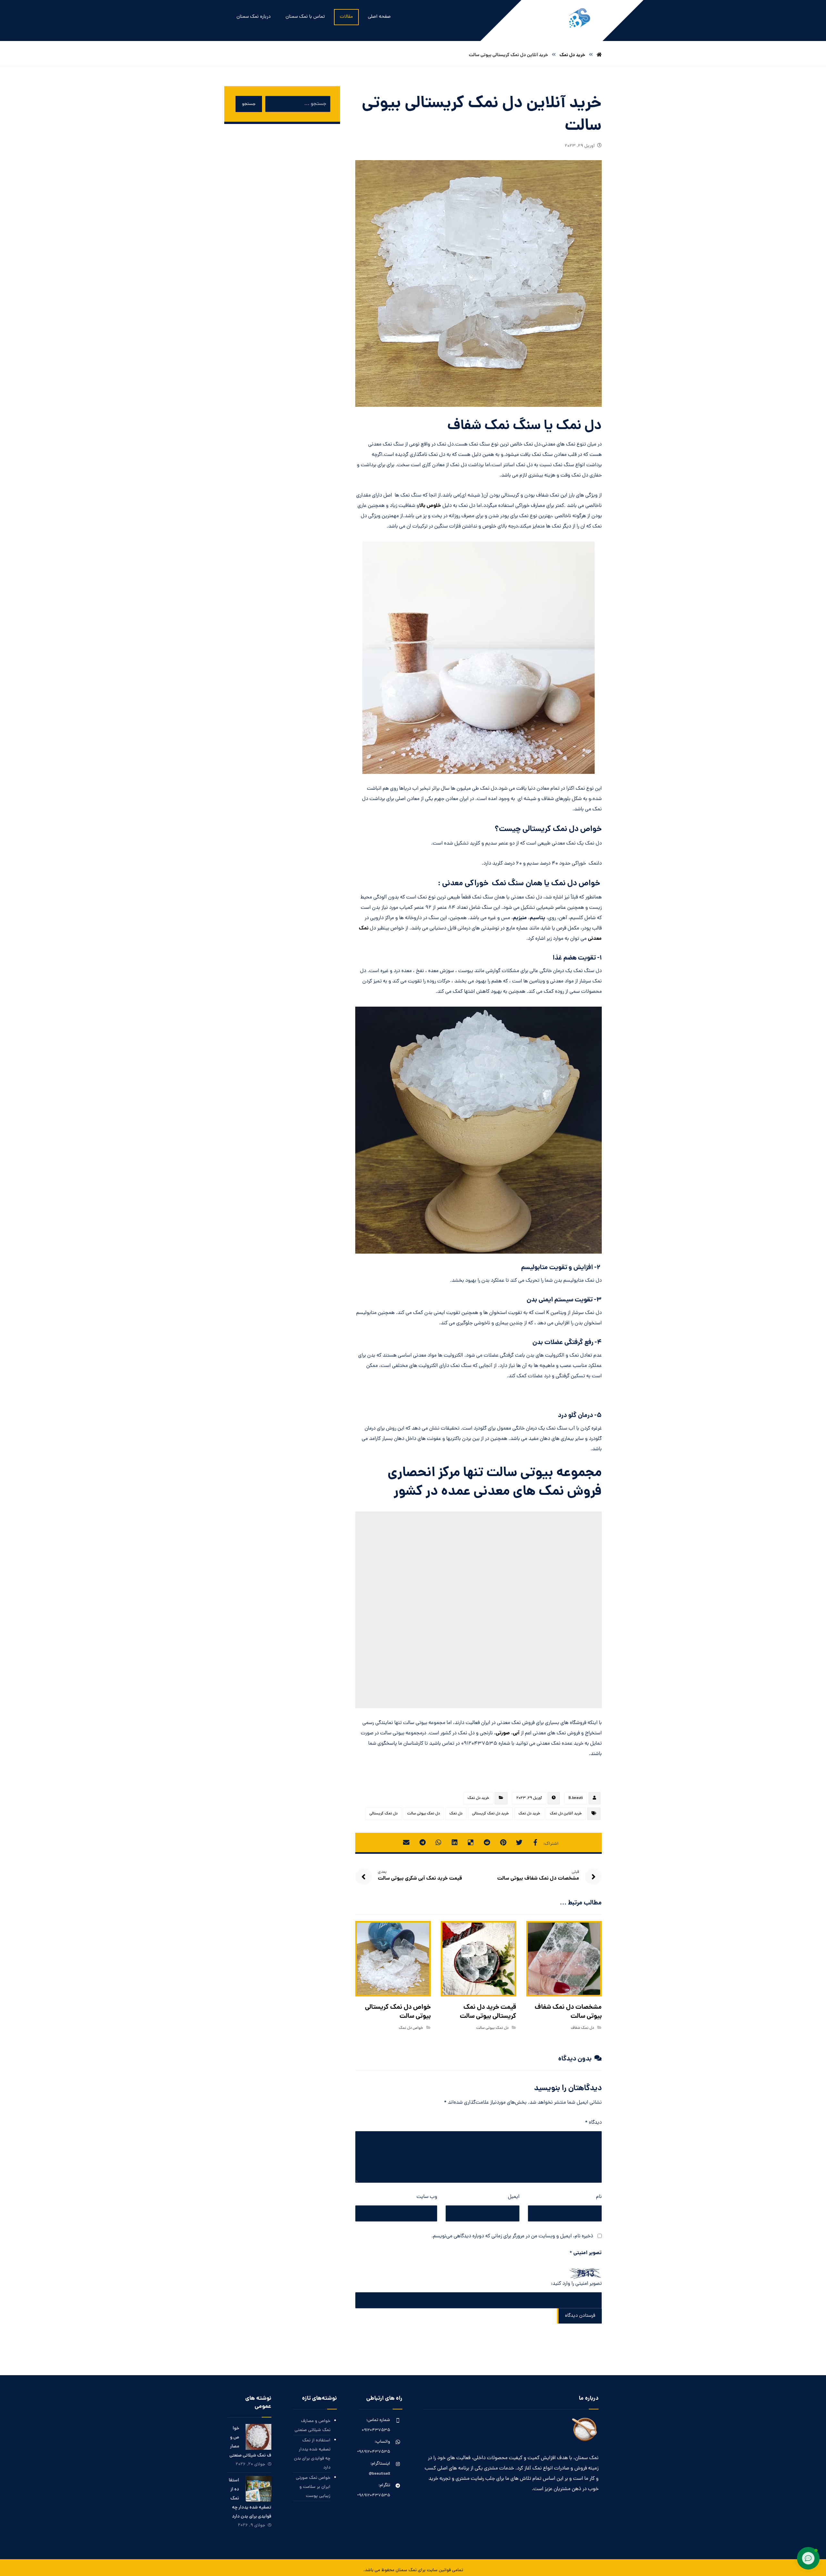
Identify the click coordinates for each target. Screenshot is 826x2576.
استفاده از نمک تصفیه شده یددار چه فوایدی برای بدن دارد (312, 2454)
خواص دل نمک (411, 2028)
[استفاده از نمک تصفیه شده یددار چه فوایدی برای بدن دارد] (258, 2489)
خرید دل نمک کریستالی (490, 1814)
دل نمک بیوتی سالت (423, 1814)
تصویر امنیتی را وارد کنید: (576, 2284)
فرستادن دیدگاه (580, 2316)
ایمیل (514, 2197)
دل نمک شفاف (582, 2028)
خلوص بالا (430, 506)
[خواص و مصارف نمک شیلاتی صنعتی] (258, 2437)
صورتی (503, 1733)
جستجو (249, 104)
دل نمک (456, 1814)
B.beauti (576, 1798)
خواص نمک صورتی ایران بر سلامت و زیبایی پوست (313, 2487)
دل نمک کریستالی (383, 1814)
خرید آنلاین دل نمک (566, 1814)
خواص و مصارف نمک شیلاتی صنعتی (312, 2426)
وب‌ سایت (427, 2197)
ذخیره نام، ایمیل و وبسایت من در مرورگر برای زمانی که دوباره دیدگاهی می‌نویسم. (512, 2236)
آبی (516, 1733)
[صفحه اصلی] (599, 55)
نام (599, 2197)
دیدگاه (593, 2123)
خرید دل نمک (478, 1798)
